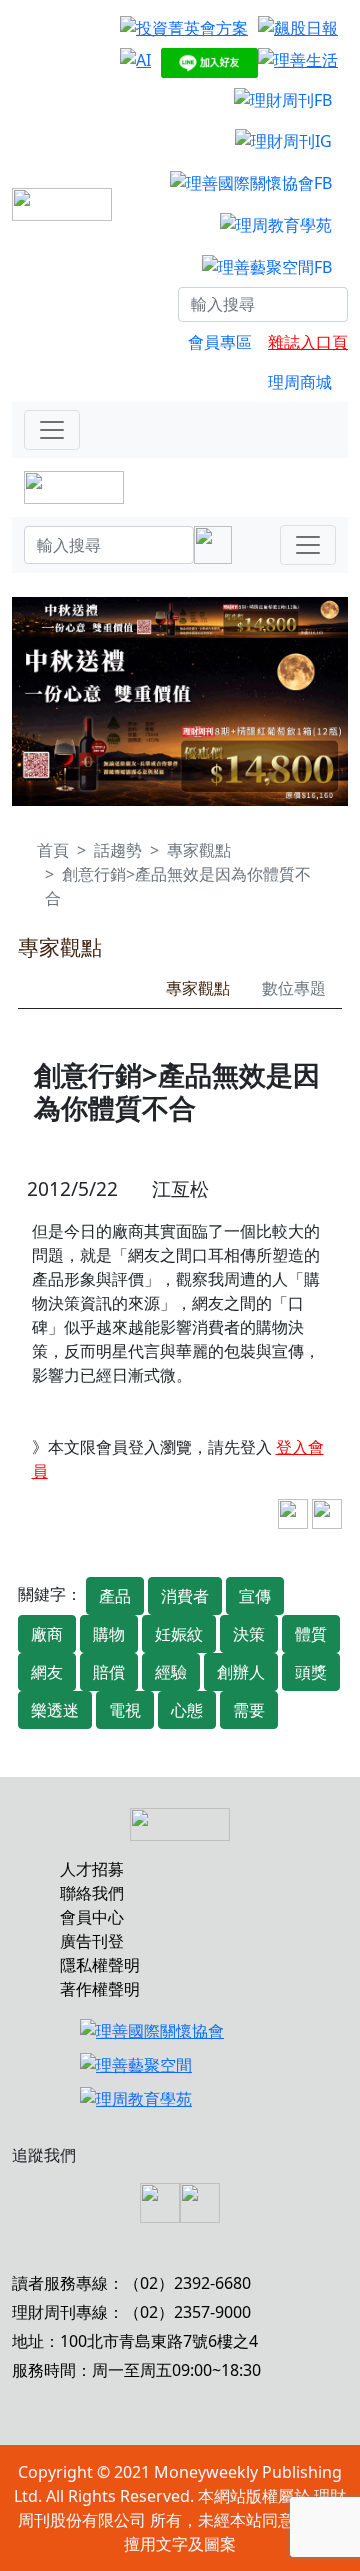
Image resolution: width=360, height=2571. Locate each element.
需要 (249, 1710)
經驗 (171, 1672)
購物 (109, 1634)
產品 (115, 1596)
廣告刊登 (92, 1941)
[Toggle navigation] (52, 430)
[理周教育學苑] (276, 224)
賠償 (109, 1672)
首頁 (53, 850)
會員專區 (220, 342)
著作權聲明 (100, 1989)
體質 (311, 1634)
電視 (125, 1710)
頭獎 (311, 1672)
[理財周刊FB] (283, 99)
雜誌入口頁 (308, 342)
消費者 (185, 1596)
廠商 (47, 1634)
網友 (47, 1672)
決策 (249, 1634)
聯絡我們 (92, 1893)
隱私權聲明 (100, 1965)
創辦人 (241, 1672)
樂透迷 (55, 1710)
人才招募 (92, 1869)
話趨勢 (118, 850)
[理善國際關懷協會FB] (251, 182)
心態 (187, 1710)
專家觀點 (199, 850)
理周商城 (300, 382)
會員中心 (92, 1917)
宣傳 (255, 1596)
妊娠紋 (179, 1634)
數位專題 (294, 988)
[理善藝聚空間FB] (267, 266)
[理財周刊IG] (283, 141)
